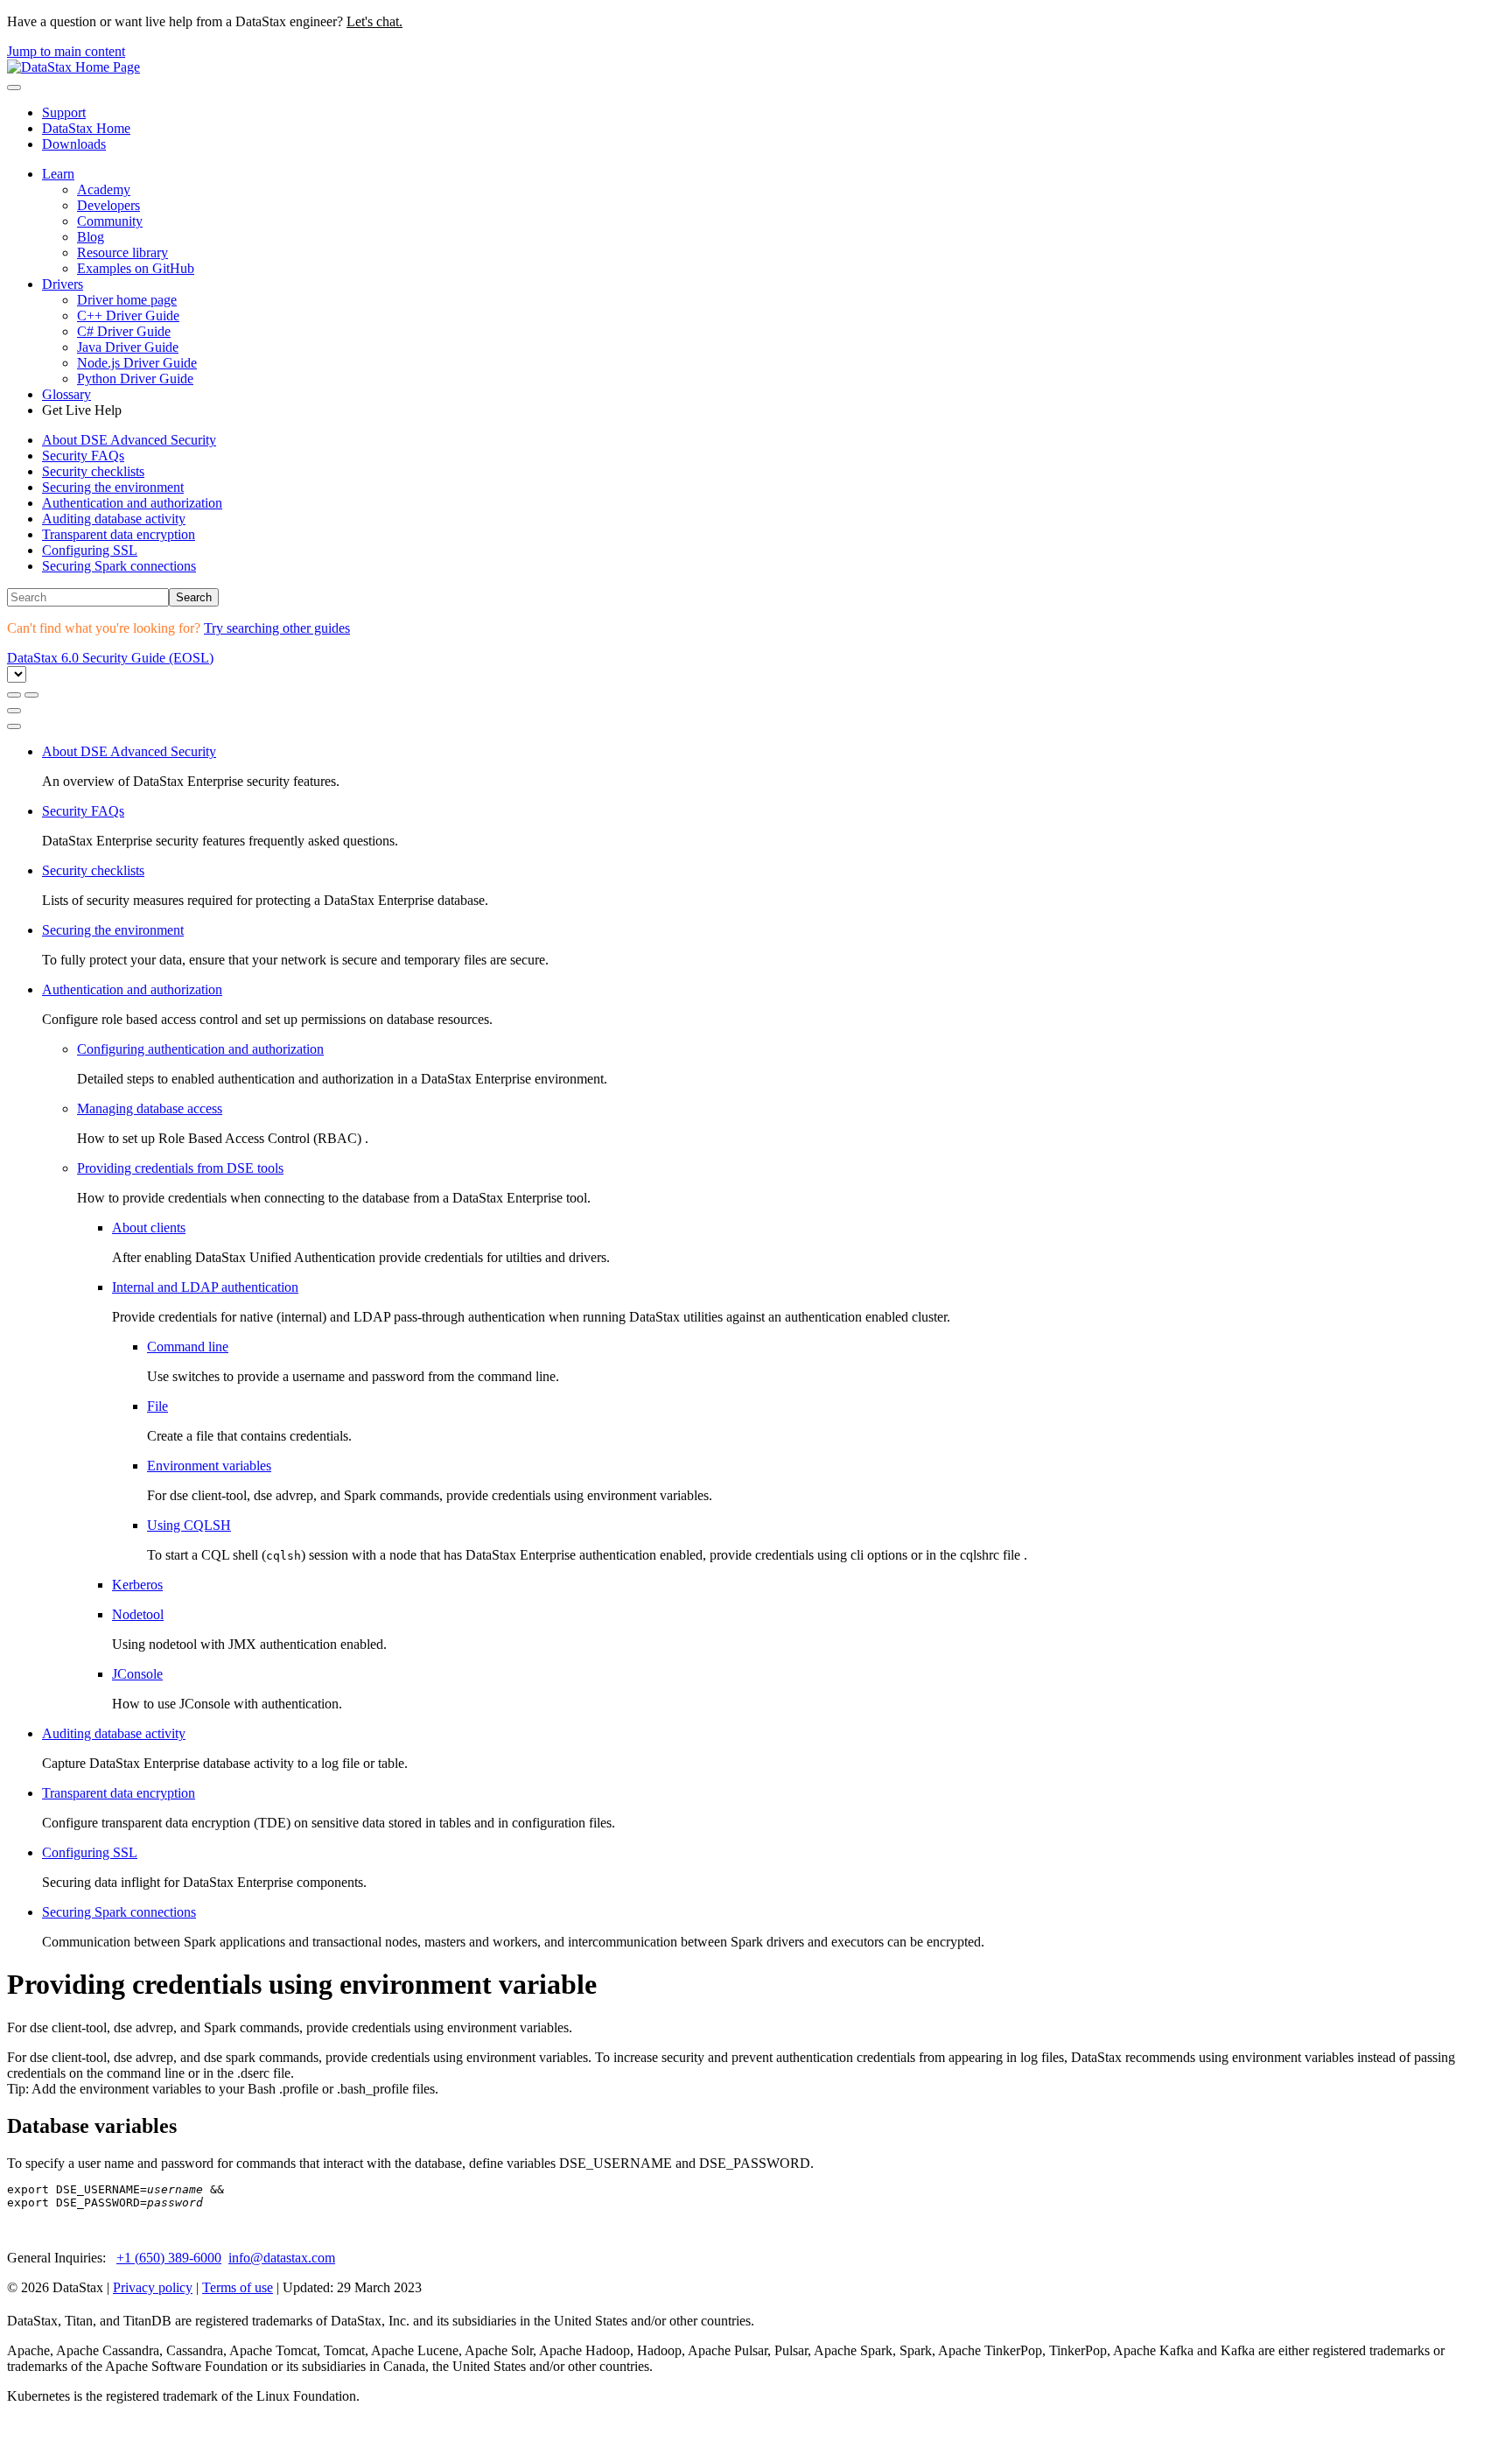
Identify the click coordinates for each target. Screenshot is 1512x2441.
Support (64, 112)
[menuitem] (773, 440)
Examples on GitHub (136, 268)
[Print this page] (14, 711)
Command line (188, 1347)
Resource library (122, 253)
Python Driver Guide (135, 379)
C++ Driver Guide (128, 316)
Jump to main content (66, 51)
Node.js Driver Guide (137, 363)
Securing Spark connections (119, 566)
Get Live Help (82, 410)
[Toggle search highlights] (14, 695)
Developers (108, 205)
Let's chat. (374, 21)
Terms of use (238, 2287)
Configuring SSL (90, 550)
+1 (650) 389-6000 (169, 2258)
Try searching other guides (277, 628)
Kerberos (137, 1585)
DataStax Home (86, 128)
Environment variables (209, 1466)
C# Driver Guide (124, 331)
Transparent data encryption (119, 534)
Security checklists (93, 471)
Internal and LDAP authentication (205, 1287)
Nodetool (138, 1614)
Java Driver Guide (128, 347)
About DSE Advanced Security (129, 440)
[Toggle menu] (14, 88)
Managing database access (150, 1108)
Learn (58, 174)
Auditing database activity (114, 519)
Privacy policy (153, 2287)
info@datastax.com (282, 2258)
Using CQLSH (189, 1525)
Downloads (74, 144)
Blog (91, 237)
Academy (104, 189)
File (157, 1406)
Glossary (66, 394)
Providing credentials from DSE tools (180, 1168)
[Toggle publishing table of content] (14, 726)
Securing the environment (113, 487)
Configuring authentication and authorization (200, 1049)
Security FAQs (83, 456)
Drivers (63, 284)
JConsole (137, 1674)
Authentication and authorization (132, 503)
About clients (149, 1228)
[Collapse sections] (31, 695)
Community (110, 221)
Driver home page (127, 300)
